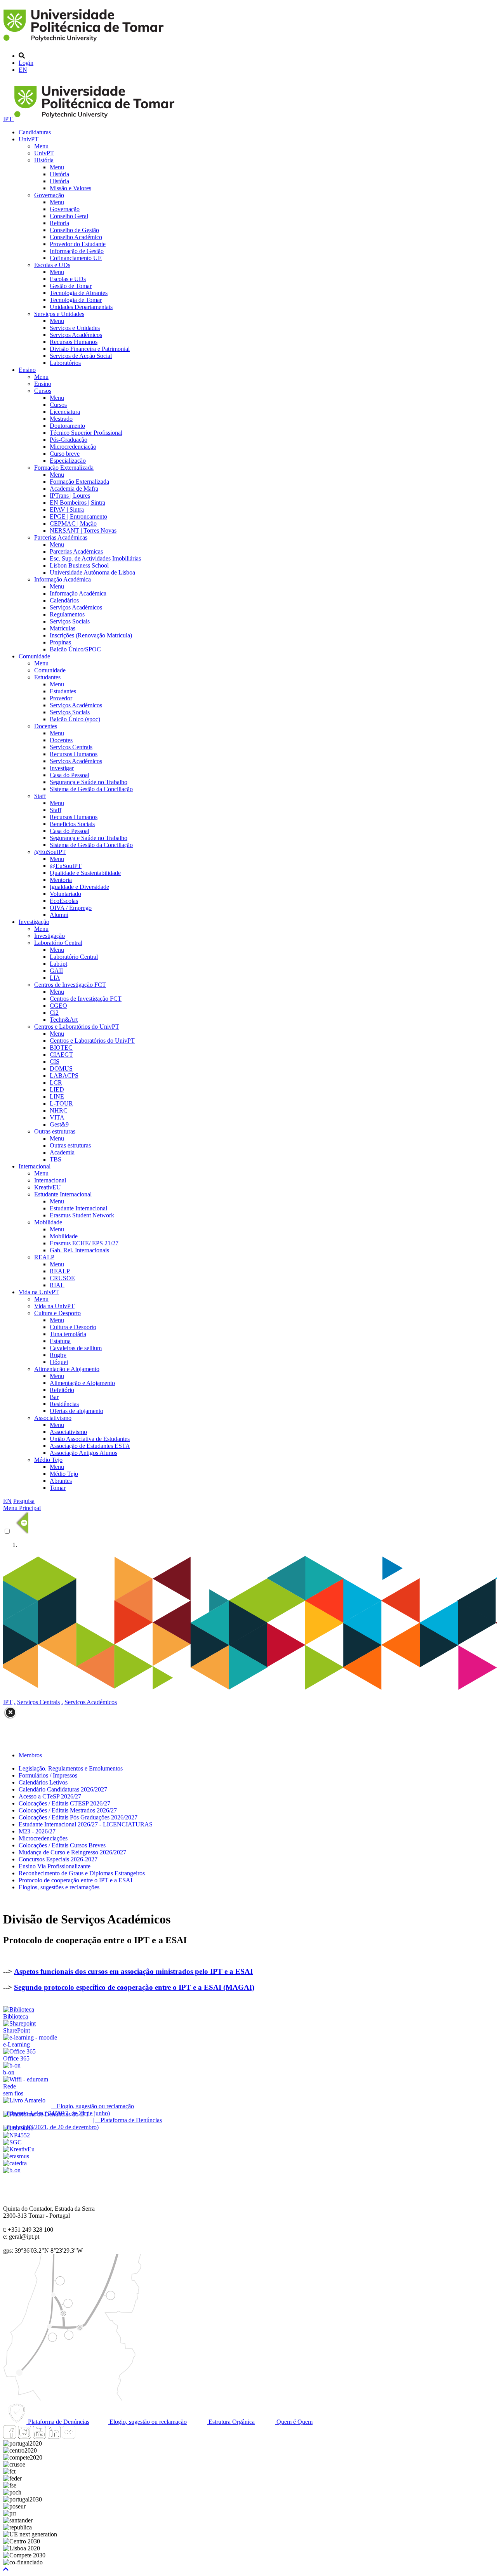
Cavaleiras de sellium (76, 1348)
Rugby (58, 1355)
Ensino (27, 370)
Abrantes (61, 1481)
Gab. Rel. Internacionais (79, 1250)
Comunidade (34, 656)
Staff (40, 796)
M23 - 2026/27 (37, 1831)
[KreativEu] (19, 2149)
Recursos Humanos (74, 342)
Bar (54, 1397)
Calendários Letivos (43, 1782)
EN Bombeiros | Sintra (77, 503)
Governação (49, 195)
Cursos (43, 391)
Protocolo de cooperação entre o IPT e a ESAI (76, 1880)
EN (23, 70)
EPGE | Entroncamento (78, 516)
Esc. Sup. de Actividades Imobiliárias (95, 558)
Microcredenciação (73, 447)
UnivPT (29, 139)
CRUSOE (62, 1278)
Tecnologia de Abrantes (79, 293)
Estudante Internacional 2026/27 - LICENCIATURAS (86, 1824)
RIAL (57, 1285)
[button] (6, 2569)
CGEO (58, 1006)
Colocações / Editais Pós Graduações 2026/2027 (78, 1817)
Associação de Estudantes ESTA (90, 1446)
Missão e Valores (70, 188)
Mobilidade (48, 1222)
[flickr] (69, 2436)
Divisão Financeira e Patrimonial (90, 349)
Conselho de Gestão (74, 230)
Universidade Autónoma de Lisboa (92, 572)
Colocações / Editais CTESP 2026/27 (64, 1803)
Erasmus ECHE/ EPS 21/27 (84, 1243)
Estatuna (60, 1341)
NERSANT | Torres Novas (83, 530)
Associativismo (53, 1418)
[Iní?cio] (85, 43)
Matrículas (63, 628)
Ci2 (54, 1013)
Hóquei (59, 1362)
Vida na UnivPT (39, 1292)
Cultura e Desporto (57, 1313)
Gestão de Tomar (71, 286)
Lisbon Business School (79, 565)
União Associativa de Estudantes (90, 1439)
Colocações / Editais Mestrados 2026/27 (68, 1810)
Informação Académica (63, 579)
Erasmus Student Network (82, 1215)
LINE (57, 1096)
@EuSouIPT (50, 852)
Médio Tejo (48, 1460)
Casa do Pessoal (70, 775)
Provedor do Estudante (78, 244)
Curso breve (65, 454)
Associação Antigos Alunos (83, 1453)
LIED (57, 1089)
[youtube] (39, 2436)
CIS (55, 1061)
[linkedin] (54, 2436)
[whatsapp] (83, 2436)
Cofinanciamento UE (76, 258)
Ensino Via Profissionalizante (55, 1866)
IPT (9, 119)
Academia (62, 1152)
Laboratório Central (58, 943)
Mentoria (61, 880)
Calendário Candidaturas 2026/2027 (63, 1789)
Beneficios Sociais (72, 824)
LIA (55, 978)
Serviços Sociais (70, 621)
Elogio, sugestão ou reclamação (147, 2422)
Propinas (60, 642)
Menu (41, 146)
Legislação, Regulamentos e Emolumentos (71, 1768)
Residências (64, 1404)
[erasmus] (16, 2156)
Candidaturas (35, 132)
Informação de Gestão (77, 251)
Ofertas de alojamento (76, 1411)
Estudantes (47, 677)
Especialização (68, 461)
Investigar (62, 768)
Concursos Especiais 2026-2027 (58, 1859)
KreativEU (48, 1187)
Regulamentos (67, 614)
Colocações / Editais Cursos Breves (62, 1845)
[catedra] (15, 2163)
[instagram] (24, 2436)
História (44, 160)
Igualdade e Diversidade (79, 887)
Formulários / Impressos (48, 1775)
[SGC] (12, 2142)
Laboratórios (65, 363)
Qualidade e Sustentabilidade (85, 873)
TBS (56, 1159)
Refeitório (62, 1390)
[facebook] (10, 2436)
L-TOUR (61, 1103)
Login (26, 63)
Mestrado (61, 419)
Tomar (58, 1488)
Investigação (34, 922)
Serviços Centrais (71, 747)
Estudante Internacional (63, 1194)
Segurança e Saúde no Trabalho (89, 782)
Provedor (61, 698)
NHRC (59, 1110)
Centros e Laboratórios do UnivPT (77, 1027)
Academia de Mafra (74, 489)
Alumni (59, 915)
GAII (56, 971)
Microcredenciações (43, 1838)
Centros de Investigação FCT (70, 985)
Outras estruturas (55, 1131)
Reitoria (59, 223)
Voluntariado (65, 894)
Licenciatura (65, 412)
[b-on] (12, 2170)
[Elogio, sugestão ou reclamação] (24, 2100)
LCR (56, 1082)
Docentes (46, 726)
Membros (30, 1755)
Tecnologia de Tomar (76, 300)
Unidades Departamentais (81, 307)
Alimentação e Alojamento (67, 1369)
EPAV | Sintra (67, 509)
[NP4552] (17, 2135)
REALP (44, 1257)
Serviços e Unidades (59, 314)
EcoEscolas (64, 901)
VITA (57, 1117)
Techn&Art (64, 1020)
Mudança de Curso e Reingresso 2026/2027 (72, 1852)
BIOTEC (61, 1048)
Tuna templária (68, 1334)
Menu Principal (22, 1508)
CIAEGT (61, 1055)
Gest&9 (59, 1124)
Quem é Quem (294, 2422)
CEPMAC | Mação (73, 523)
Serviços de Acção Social (81, 356)
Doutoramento (67, 426)
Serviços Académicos (76, 335)
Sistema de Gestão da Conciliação (91, 789)
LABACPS (64, 1075)
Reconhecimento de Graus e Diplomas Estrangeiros (82, 1873)
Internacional (35, 1166)
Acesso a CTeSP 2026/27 (50, 1796)
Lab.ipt (58, 964)
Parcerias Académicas (61, 537)
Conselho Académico (76, 237)
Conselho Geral (69, 216)
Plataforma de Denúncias (58, 2422)
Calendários (64, 600)
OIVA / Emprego (71, 908)
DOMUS (61, 1068)
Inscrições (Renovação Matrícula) (91, 635)
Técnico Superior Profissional (86, 433)
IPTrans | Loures (70, 496)
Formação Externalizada (64, 468)
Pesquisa (24, 1501)
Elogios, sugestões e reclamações (59, 1887)
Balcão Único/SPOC (75, 649)
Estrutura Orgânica (231, 2422)
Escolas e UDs (52, 265)
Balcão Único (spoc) (75, 719)
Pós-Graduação (69, 440)
